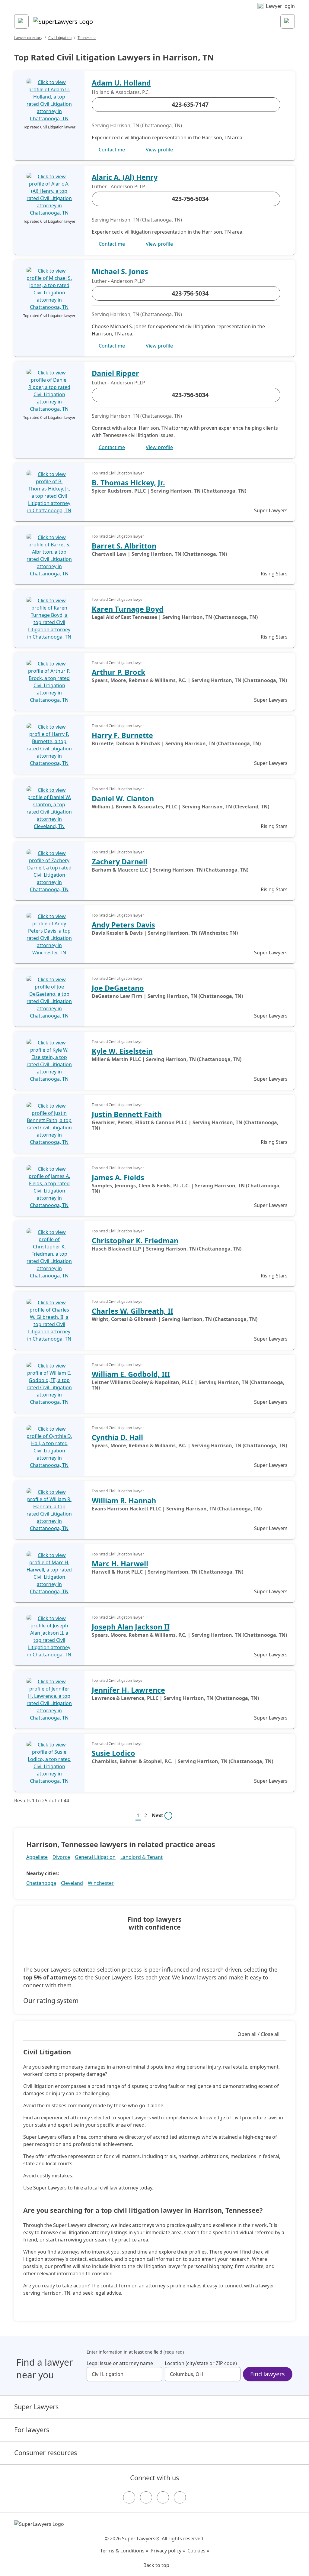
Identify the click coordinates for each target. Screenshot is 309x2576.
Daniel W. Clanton (123, 798)
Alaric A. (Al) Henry (125, 177)
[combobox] (124, 2374)
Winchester (101, 1883)
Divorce (61, 1857)
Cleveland (72, 1883)
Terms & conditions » (124, 2551)
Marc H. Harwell (120, 1564)
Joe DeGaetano (118, 988)
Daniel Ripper (115, 373)
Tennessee (87, 38)
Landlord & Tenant (142, 1857)
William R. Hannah (124, 1500)
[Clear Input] (155, 2374)
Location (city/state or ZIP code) (201, 2363)
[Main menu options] (21, 21)
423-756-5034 (190, 199)
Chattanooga (41, 1883)
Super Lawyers (36, 2407)
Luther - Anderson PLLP (118, 186)
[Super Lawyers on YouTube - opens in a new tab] (163, 2497)
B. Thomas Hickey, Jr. (128, 483)
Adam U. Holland (121, 83)
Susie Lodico (113, 1753)
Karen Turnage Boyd (128, 609)
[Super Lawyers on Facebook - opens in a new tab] (129, 2497)
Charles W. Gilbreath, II (132, 1311)
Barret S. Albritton (124, 546)
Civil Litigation (60, 38)
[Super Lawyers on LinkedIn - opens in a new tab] (180, 2497)
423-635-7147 (190, 104)
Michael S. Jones (120, 271)
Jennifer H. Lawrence (128, 1690)
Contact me (112, 150)
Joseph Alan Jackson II (131, 1627)
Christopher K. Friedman (135, 1241)
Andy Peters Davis (123, 925)
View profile (159, 150)
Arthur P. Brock (119, 672)
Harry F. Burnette (122, 735)
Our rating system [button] (51, 2001)
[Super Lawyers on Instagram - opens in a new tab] (146, 2497)
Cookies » (198, 2551)
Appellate (37, 1857)
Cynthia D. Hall (117, 1437)
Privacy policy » (168, 2551)
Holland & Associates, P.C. (121, 92)
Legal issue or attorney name (120, 2363)
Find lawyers (268, 2374)
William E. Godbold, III (131, 1374)
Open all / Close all (258, 2034)
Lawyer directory (28, 38)
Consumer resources (46, 2453)
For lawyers (32, 2430)
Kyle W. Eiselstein (122, 1051)
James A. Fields (118, 1177)
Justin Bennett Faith (127, 1114)
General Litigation (95, 1857)
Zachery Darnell (119, 862)
